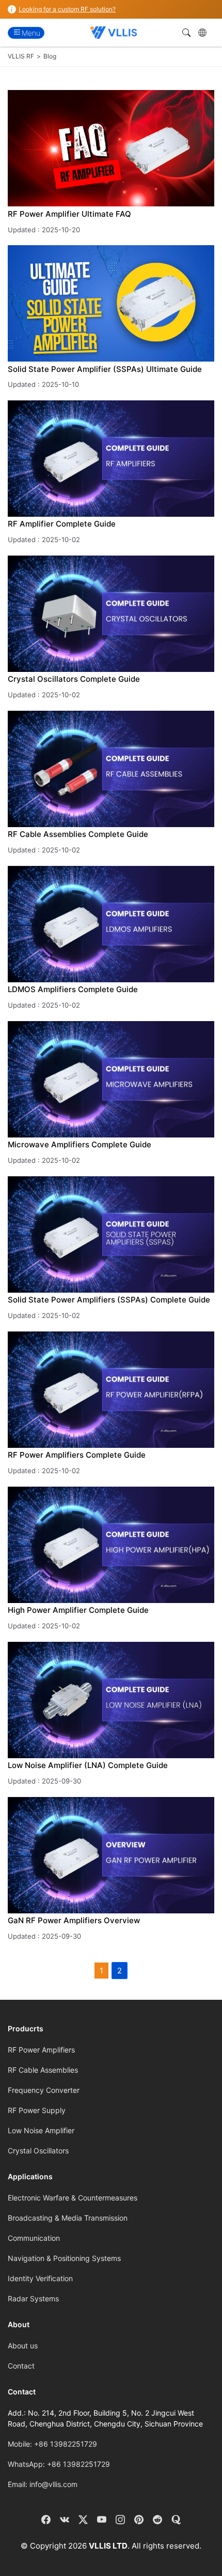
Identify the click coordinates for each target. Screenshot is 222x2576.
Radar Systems (33, 2298)
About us (23, 2346)
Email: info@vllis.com (43, 2484)
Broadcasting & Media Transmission (68, 2218)
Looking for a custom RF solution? (67, 9)
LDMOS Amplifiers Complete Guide (73, 989)
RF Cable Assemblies (43, 2070)
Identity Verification (40, 2278)
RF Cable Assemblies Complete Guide (78, 834)
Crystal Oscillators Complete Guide (74, 679)
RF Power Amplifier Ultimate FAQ (69, 214)
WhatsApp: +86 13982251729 (59, 2464)
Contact (21, 2366)
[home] (113, 33)
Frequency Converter (44, 2090)
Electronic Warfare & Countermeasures (73, 2198)
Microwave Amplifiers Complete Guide (80, 1144)
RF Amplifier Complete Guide (62, 524)
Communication (34, 2238)
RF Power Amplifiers (41, 2050)
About (19, 2324)
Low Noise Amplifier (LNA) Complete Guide (88, 1765)
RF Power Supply (37, 2110)
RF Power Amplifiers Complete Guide (77, 1455)
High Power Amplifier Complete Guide (78, 1610)
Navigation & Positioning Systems (64, 2258)
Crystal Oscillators (38, 2151)
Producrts (26, 2028)
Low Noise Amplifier (41, 2130)
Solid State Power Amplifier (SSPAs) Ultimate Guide (105, 369)
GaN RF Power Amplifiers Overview (74, 1920)
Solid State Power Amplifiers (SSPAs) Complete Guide (109, 1300)
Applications (30, 2176)
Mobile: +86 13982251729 (52, 2444)
